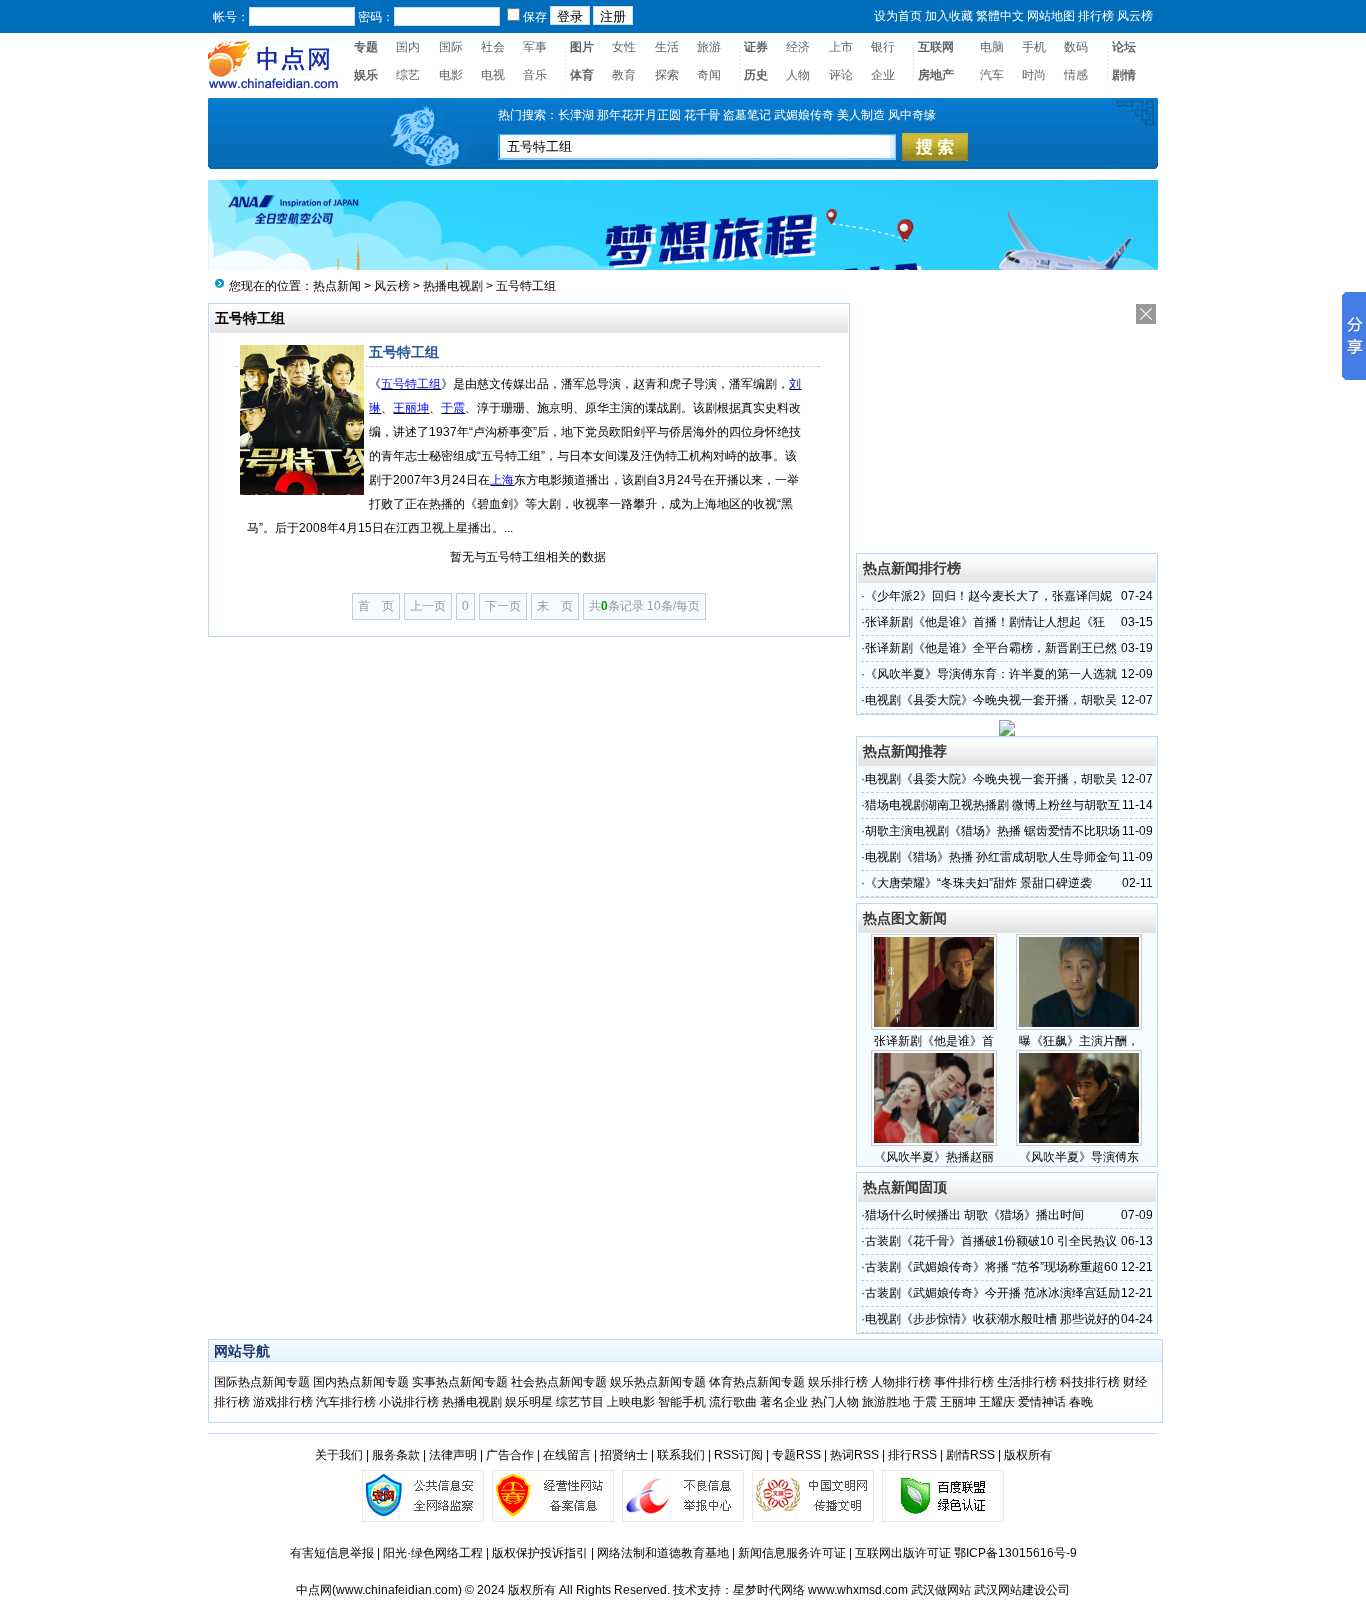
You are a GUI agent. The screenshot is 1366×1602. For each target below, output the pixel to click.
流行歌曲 (733, 1402)
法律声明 (453, 1455)
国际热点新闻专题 (262, 1382)
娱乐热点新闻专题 (658, 1382)
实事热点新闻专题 (460, 1382)
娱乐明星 (529, 1402)
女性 (624, 47)
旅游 (709, 47)
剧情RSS (970, 1455)
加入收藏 (949, 16)
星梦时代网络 (769, 1590)
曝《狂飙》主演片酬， (1079, 1041)
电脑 (992, 47)
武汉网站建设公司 (1022, 1590)
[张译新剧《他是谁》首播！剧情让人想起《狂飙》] (934, 1026)
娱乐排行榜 (838, 1382)
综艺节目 (580, 1402)
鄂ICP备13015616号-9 (1015, 1553)
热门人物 (835, 1402)
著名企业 (784, 1402)
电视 (493, 75)
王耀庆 (997, 1402)
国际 (451, 47)
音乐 (535, 75)
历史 (756, 75)
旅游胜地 (886, 1402)
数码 (1076, 47)
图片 (582, 47)
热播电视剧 (453, 286)
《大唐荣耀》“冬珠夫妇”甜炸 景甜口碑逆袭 (978, 883)
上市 (841, 47)
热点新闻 (337, 286)
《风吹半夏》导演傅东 (1079, 1157)
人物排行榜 (901, 1382)
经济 (798, 47)
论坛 (1124, 47)
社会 (493, 47)
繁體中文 (1000, 16)
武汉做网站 (941, 1590)
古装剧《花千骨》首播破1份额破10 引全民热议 (991, 1241)
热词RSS (854, 1455)
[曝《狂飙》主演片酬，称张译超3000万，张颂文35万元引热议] (1079, 1026)
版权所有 (1028, 1455)
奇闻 (709, 75)
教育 (624, 75)
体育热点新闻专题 (757, 1382)
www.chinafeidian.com (397, 1590)
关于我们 (339, 1455)
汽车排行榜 (346, 1402)
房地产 (936, 75)
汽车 (992, 75)
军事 (535, 47)
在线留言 (567, 1455)
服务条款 (396, 1455)
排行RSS (912, 1455)
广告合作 (510, 1455)
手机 (1034, 47)
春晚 (1081, 1402)
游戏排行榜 (283, 1402)
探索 (667, 75)
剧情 (1124, 75)
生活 (667, 47)
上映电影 (631, 1402)
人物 (798, 75)
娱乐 (366, 75)
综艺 (408, 75)
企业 (883, 75)
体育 (582, 75)
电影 (451, 75)
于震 (925, 1402)
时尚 (1034, 75)
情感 (1076, 75)
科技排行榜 (1090, 1382)
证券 (756, 47)
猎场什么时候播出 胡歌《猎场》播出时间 (974, 1215)
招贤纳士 (624, 1455)
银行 (883, 47)
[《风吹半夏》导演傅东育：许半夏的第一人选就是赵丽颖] (1079, 1142)
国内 (408, 47)
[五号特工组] (302, 490)
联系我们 (681, 1455)
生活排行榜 (1027, 1382)
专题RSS (796, 1455)
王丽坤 (958, 1402)
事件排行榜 (964, 1382)
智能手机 (682, 1402)
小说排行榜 (409, 1402)
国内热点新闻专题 (361, 1382)
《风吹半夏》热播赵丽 (934, 1157)
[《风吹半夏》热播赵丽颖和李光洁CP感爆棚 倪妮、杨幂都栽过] (934, 1142)
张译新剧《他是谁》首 (934, 1041)
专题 (366, 47)
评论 (841, 75)
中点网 (314, 1590)
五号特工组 (526, 286)
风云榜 (392, 286)
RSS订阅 (738, 1455)
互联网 (936, 47)
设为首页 (898, 16)
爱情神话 (1042, 1402)
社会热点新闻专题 (560, 1382)
